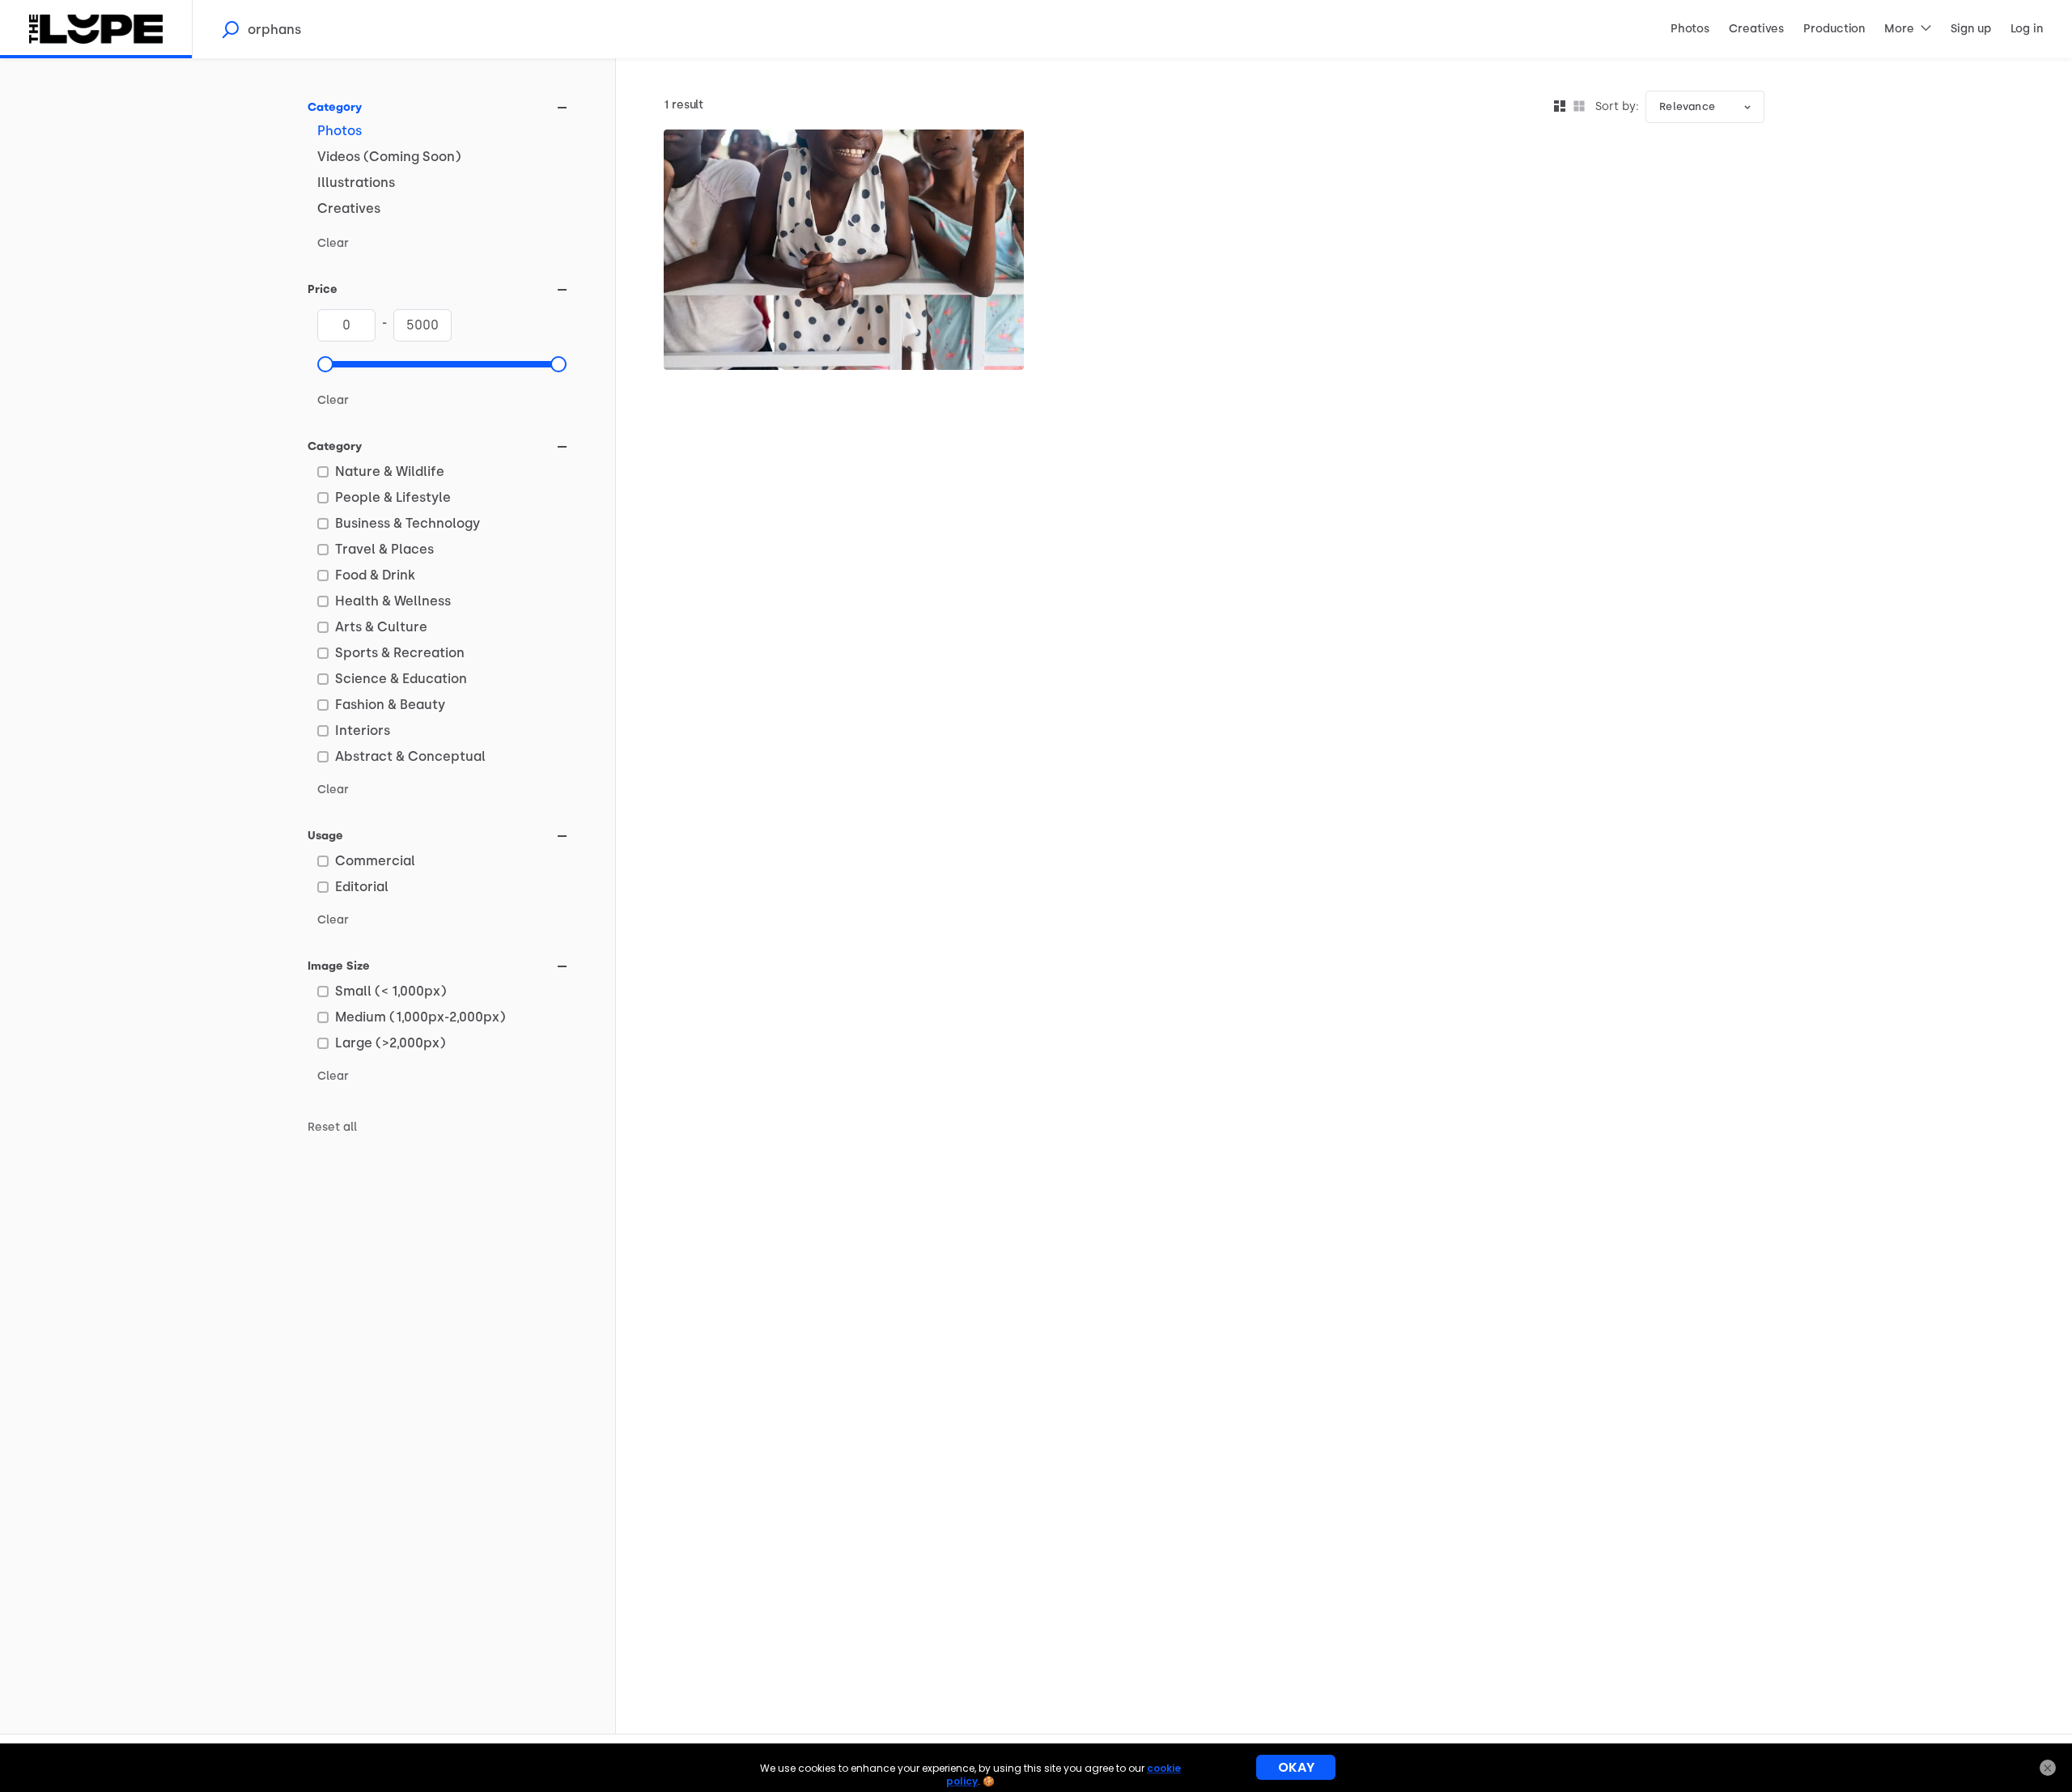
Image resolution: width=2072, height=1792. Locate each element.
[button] (325, 364)
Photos (340, 131)
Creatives (349, 208)
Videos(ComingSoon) (389, 157)
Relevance (1687, 106)
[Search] (230, 29)
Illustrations (356, 183)
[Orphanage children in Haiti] (844, 250)
